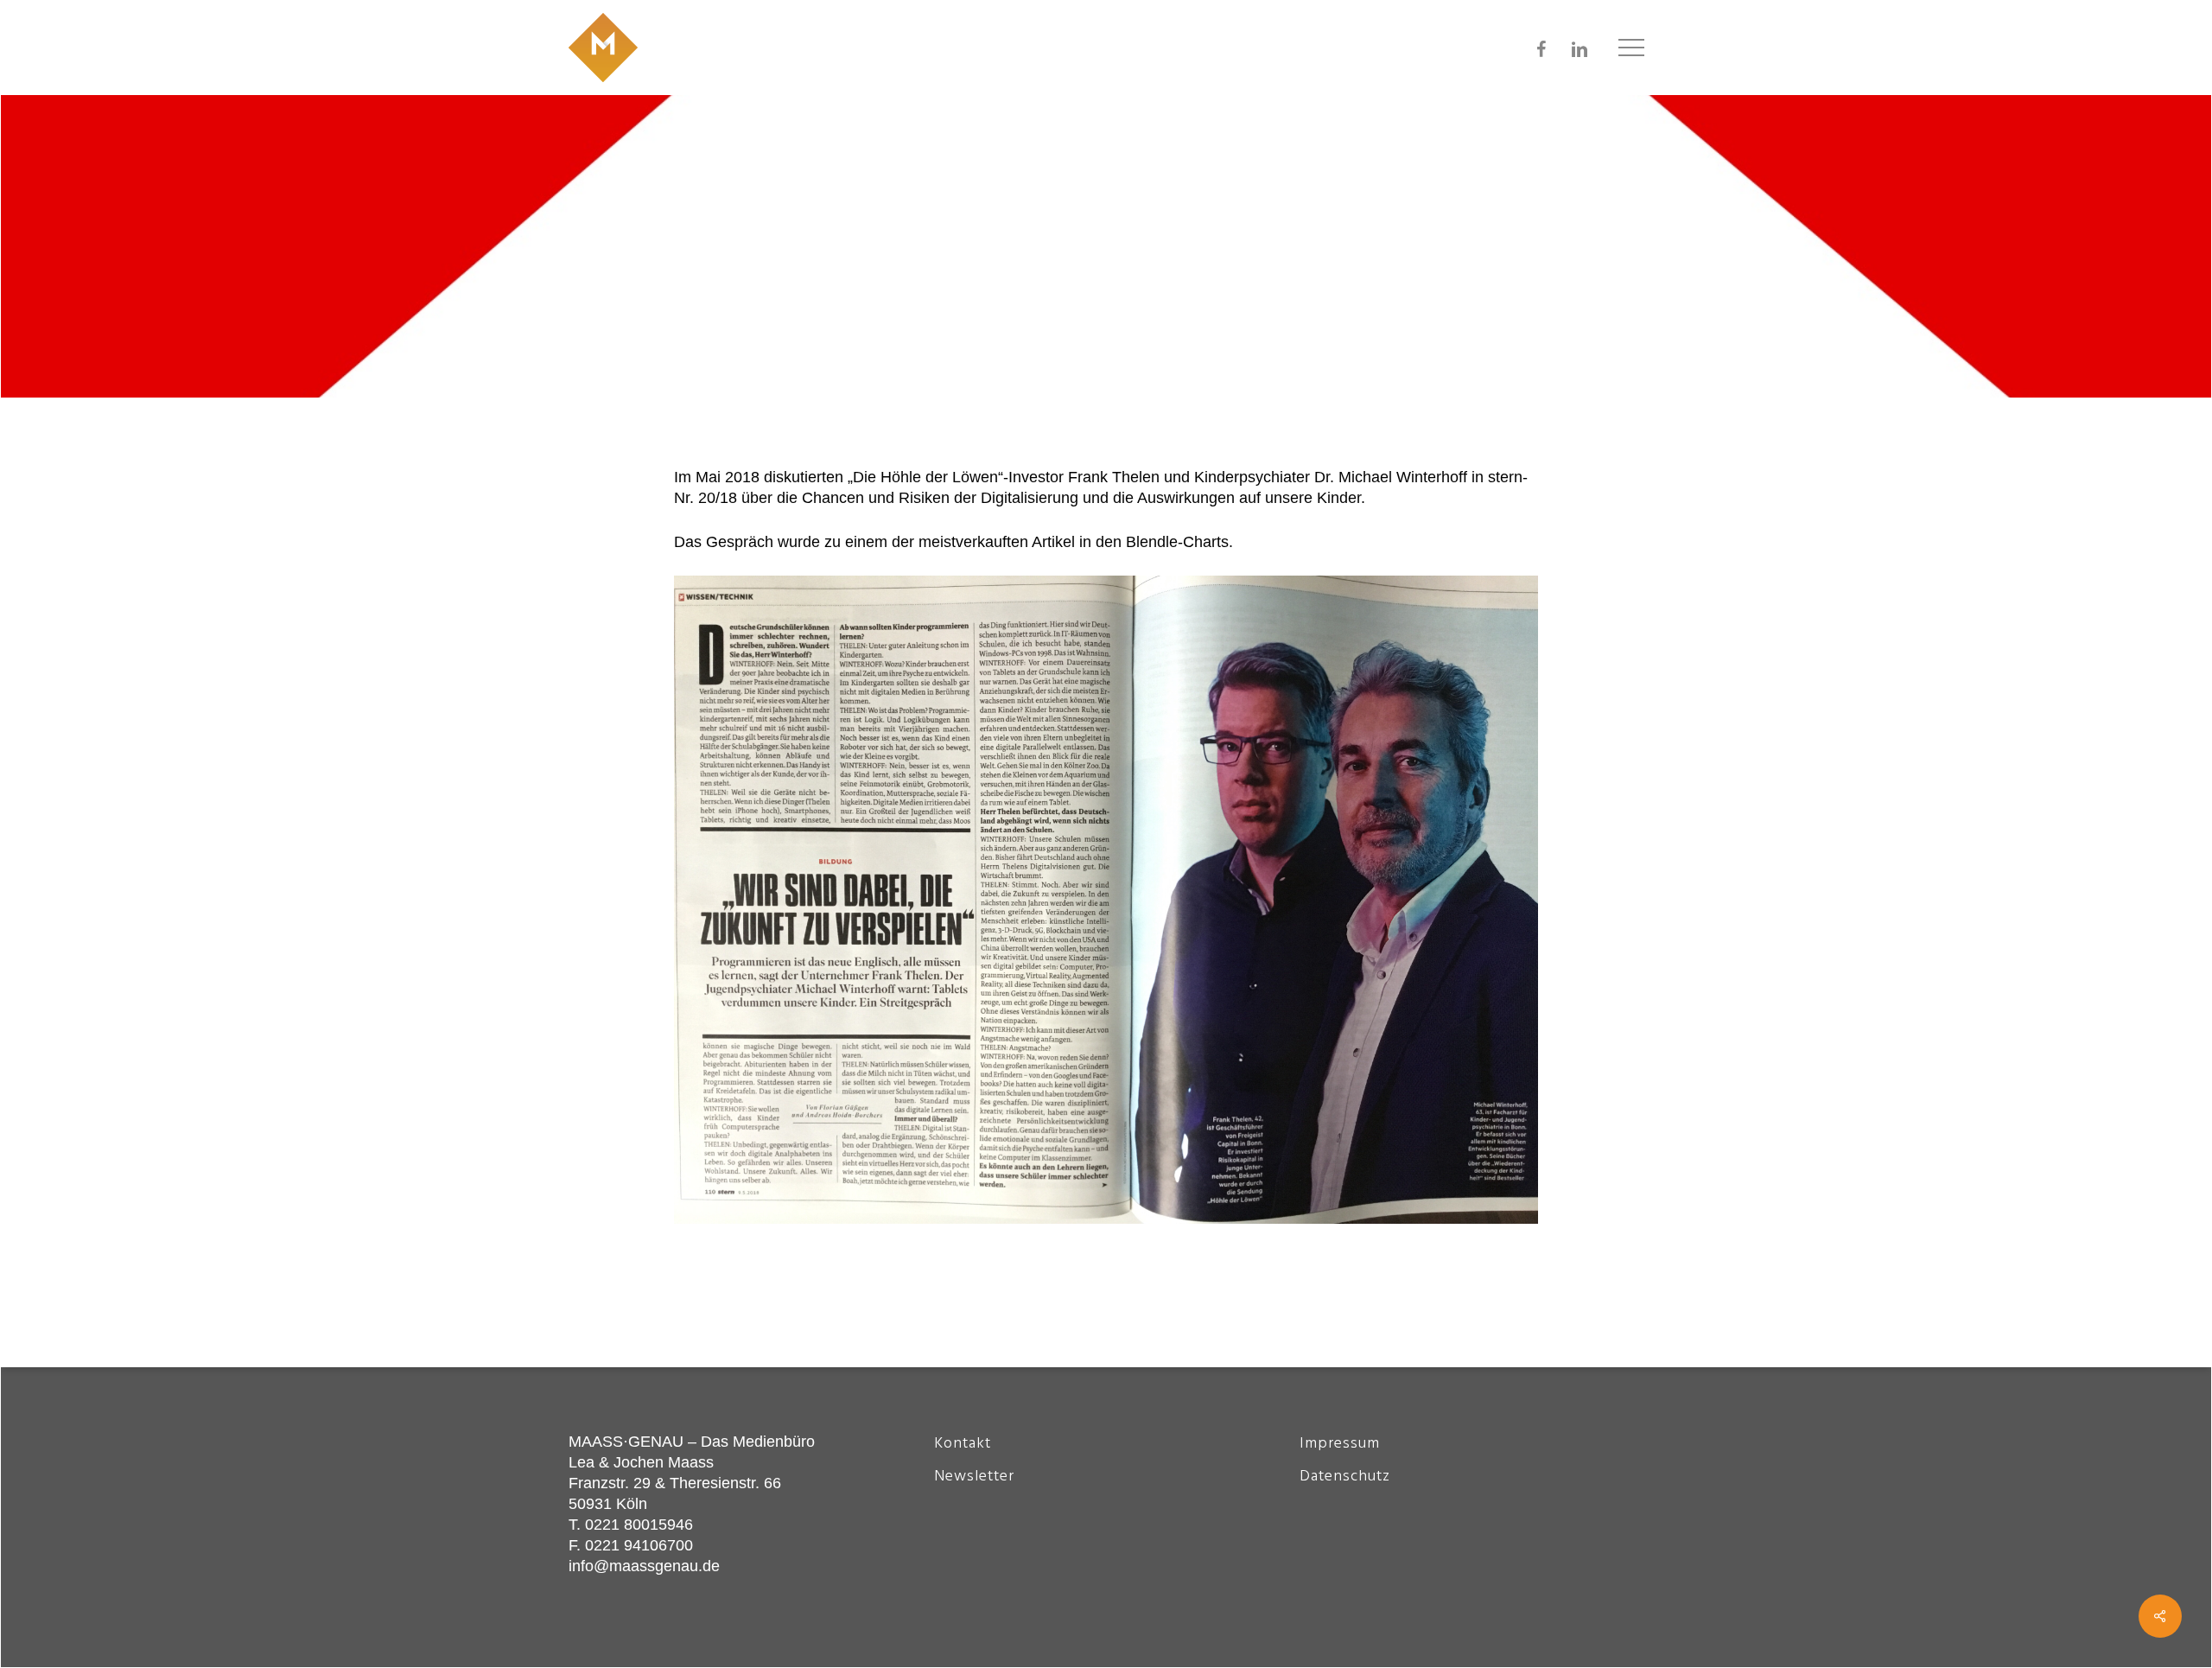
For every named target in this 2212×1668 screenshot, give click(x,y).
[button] (1631, 48)
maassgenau (628, 274)
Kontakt (963, 1444)
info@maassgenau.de (644, 1566)
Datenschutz (1345, 1477)
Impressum (1340, 1444)
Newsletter (974, 1477)
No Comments (1573, 254)
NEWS (845, 274)
